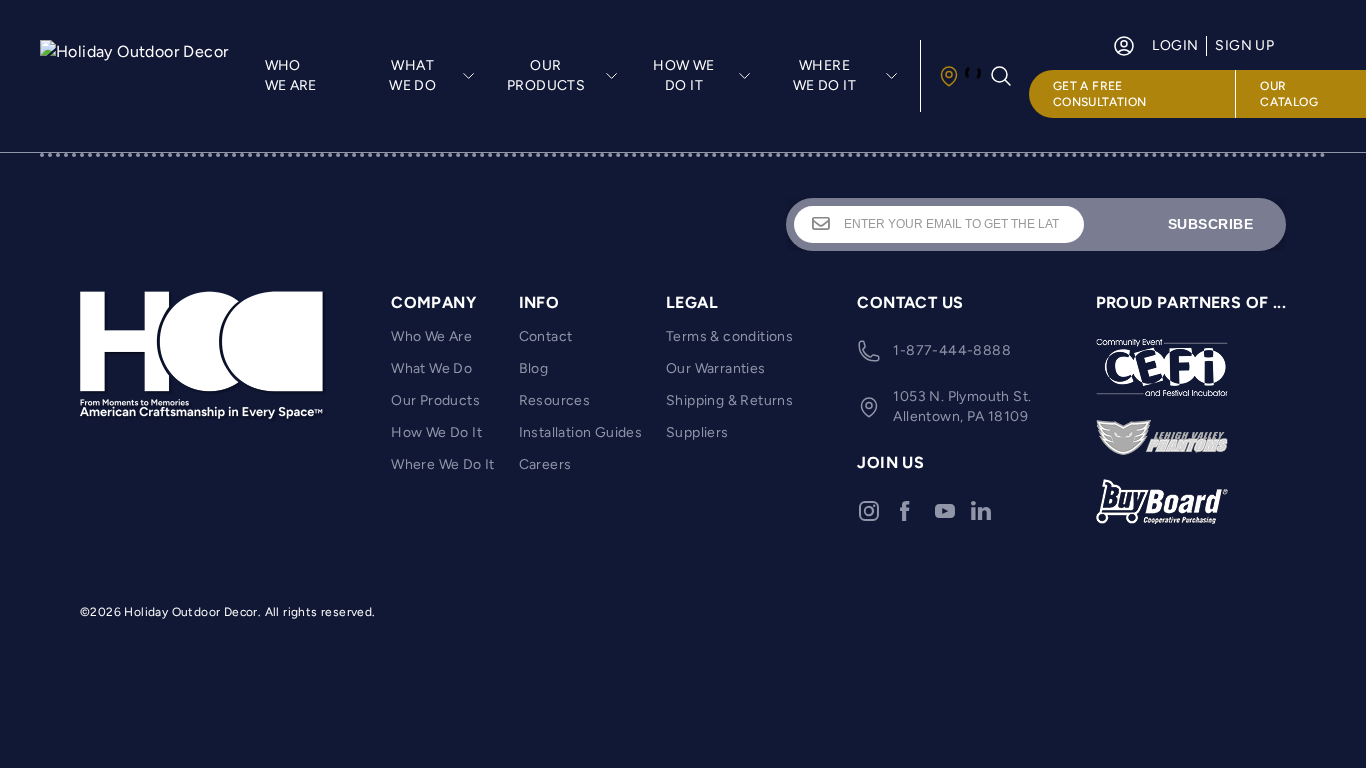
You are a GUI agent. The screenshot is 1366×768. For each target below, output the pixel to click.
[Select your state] (959, 76)
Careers (545, 464)
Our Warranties (716, 368)
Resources (555, 400)
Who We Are (291, 75)
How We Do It (436, 432)
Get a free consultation (1100, 94)
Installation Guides (581, 432)
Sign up (1244, 45)
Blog (534, 368)
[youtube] (945, 511)
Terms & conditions (729, 336)
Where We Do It (443, 464)
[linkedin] (981, 511)
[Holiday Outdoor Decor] (136, 76)
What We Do (431, 368)
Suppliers (697, 432)
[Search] (1001, 76)
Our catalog (1289, 94)
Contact (546, 336)
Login (1175, 45)
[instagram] (869, 511)
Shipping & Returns (729, 400)
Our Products (435, 400)
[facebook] (905, 511)
